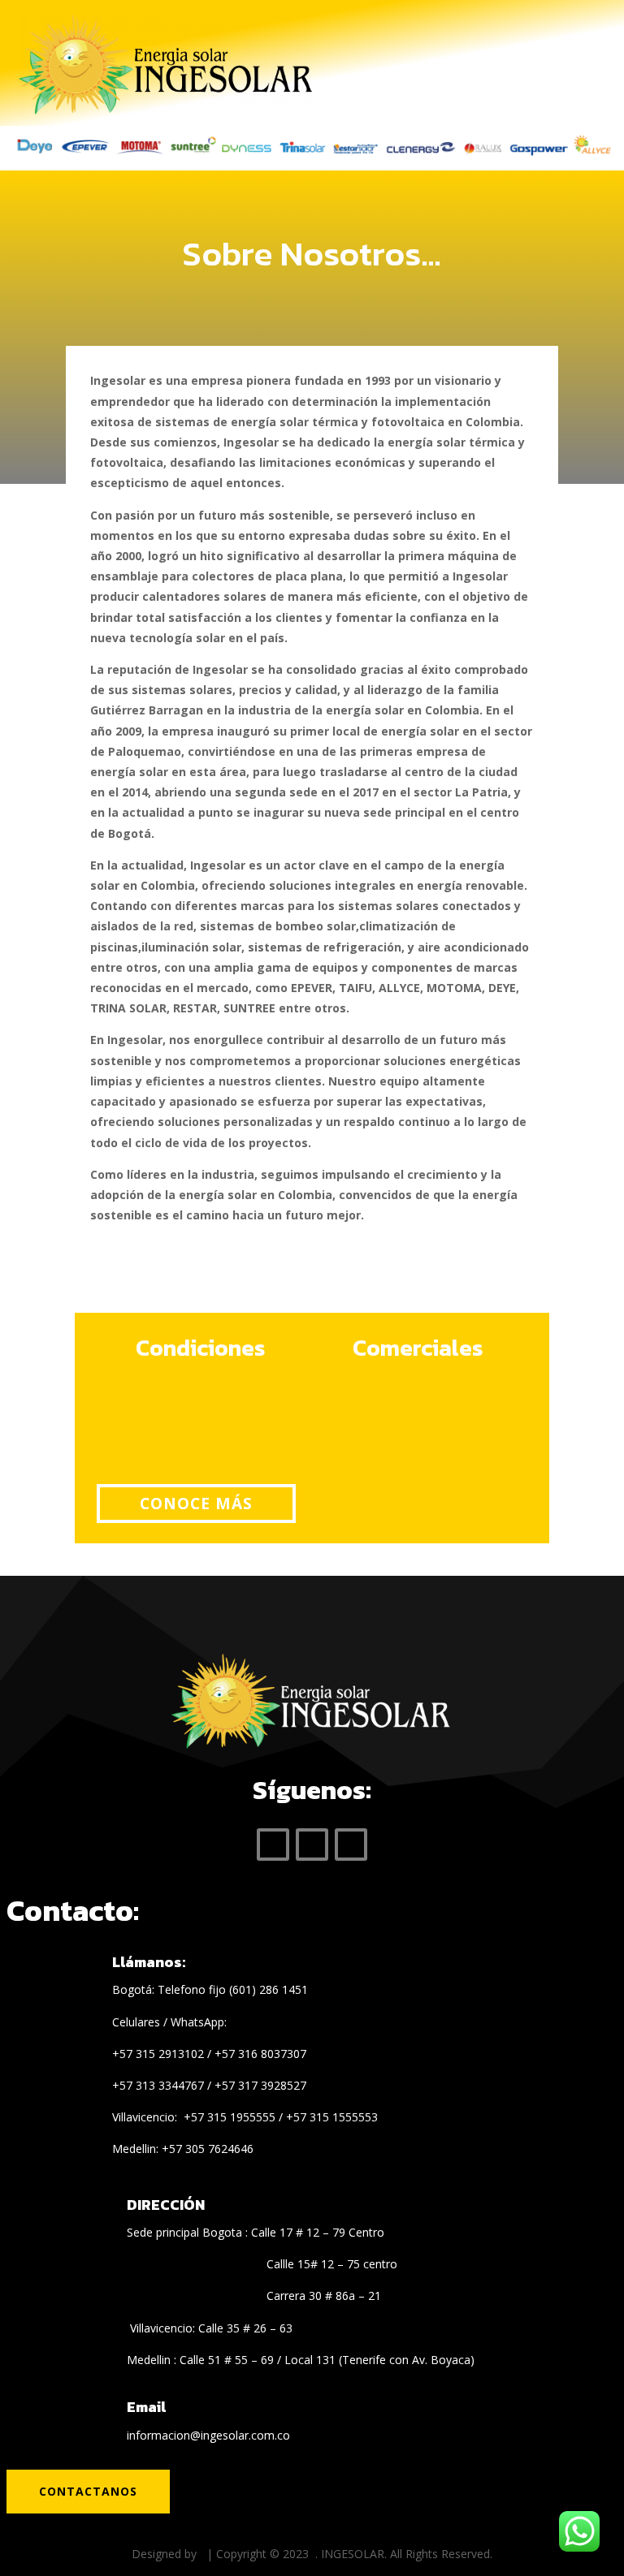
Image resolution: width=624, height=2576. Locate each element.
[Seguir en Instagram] (351, 1845)
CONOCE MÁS (196, 1504)
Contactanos (88, 2491)
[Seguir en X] (312, 1845)
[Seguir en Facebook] (273, 1845)
